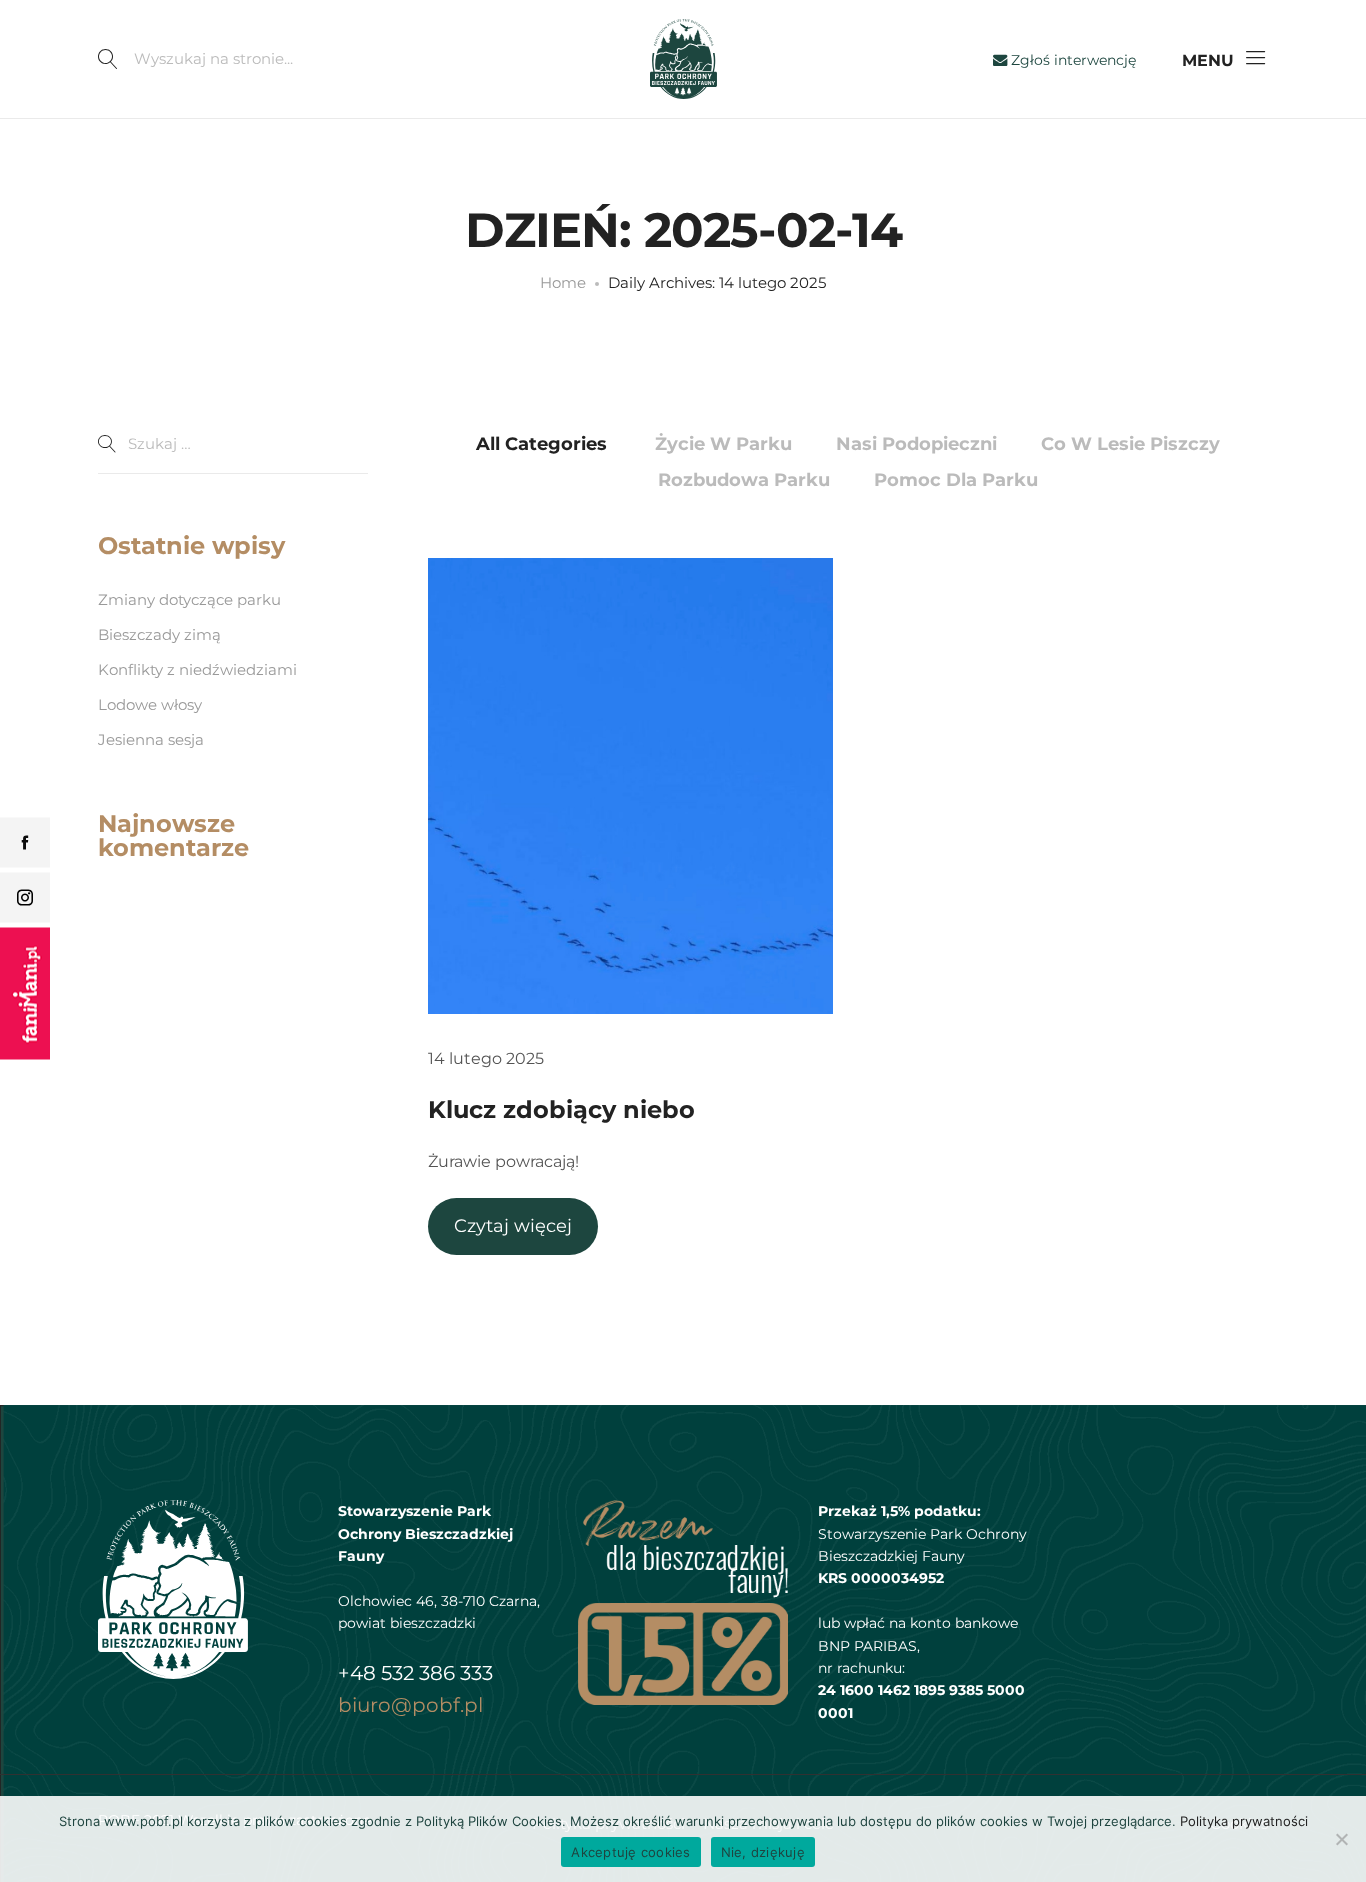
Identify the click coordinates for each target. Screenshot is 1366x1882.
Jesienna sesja (151, 739)
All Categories (541, 444)
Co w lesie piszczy (1130, 444)
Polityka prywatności (1244, 1821)
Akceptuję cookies (630, 1852)
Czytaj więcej (513, 1226)
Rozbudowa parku (744, 480)
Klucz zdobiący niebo (561, 1109)
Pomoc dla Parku (956, 480)
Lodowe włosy (150, 704)
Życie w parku (723, 444)
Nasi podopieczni (916, 444)
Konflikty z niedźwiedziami (197, 669)
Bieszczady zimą (159, 634)
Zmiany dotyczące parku (189, 599)
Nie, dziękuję (763, 1852)
